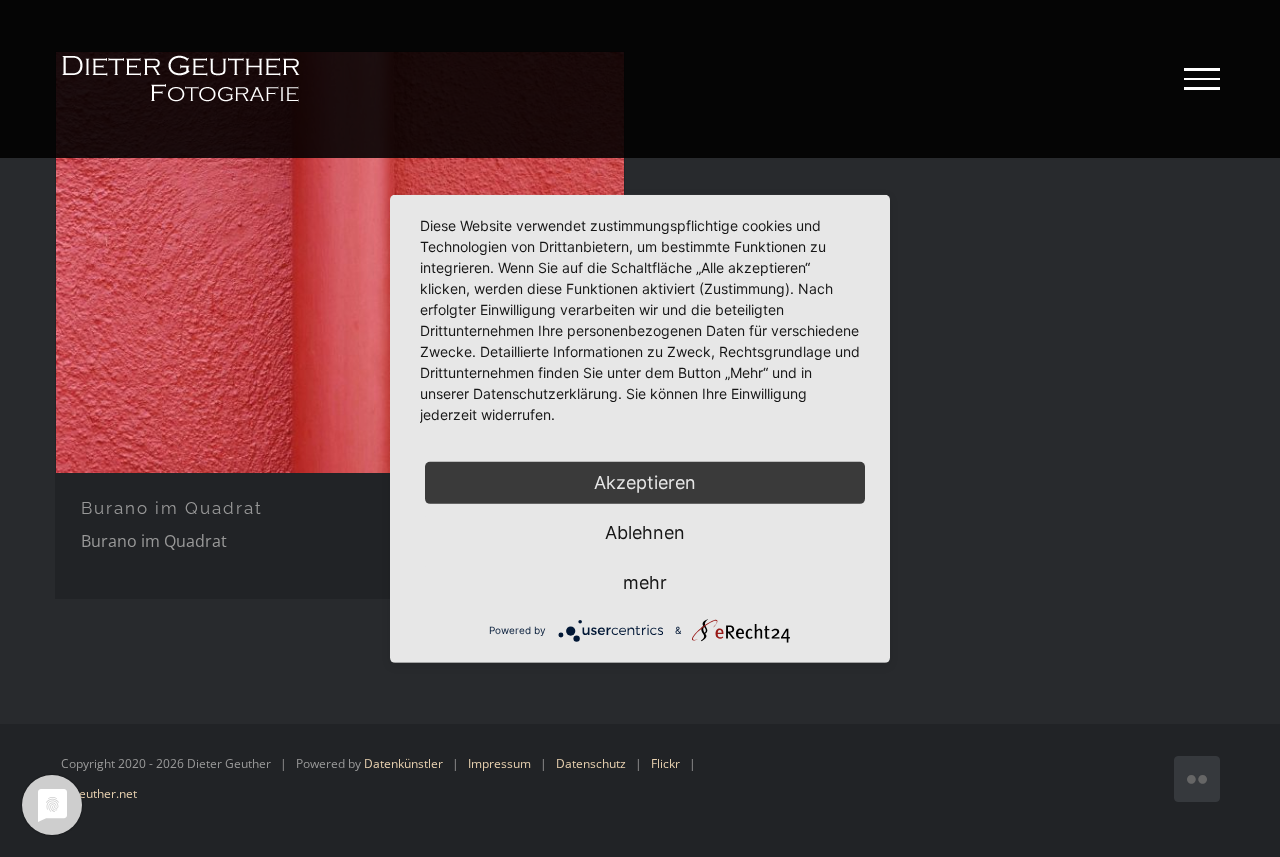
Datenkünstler (403, 763)
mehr (645, 581)
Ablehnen (645, 531)
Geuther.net (103, 793)
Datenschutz (591, 763)
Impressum (499, 763)
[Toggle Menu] (1202, 79)
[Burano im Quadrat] (340, 262)
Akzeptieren (645, 481)
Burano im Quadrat (172, 508)
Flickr (665, 763)
